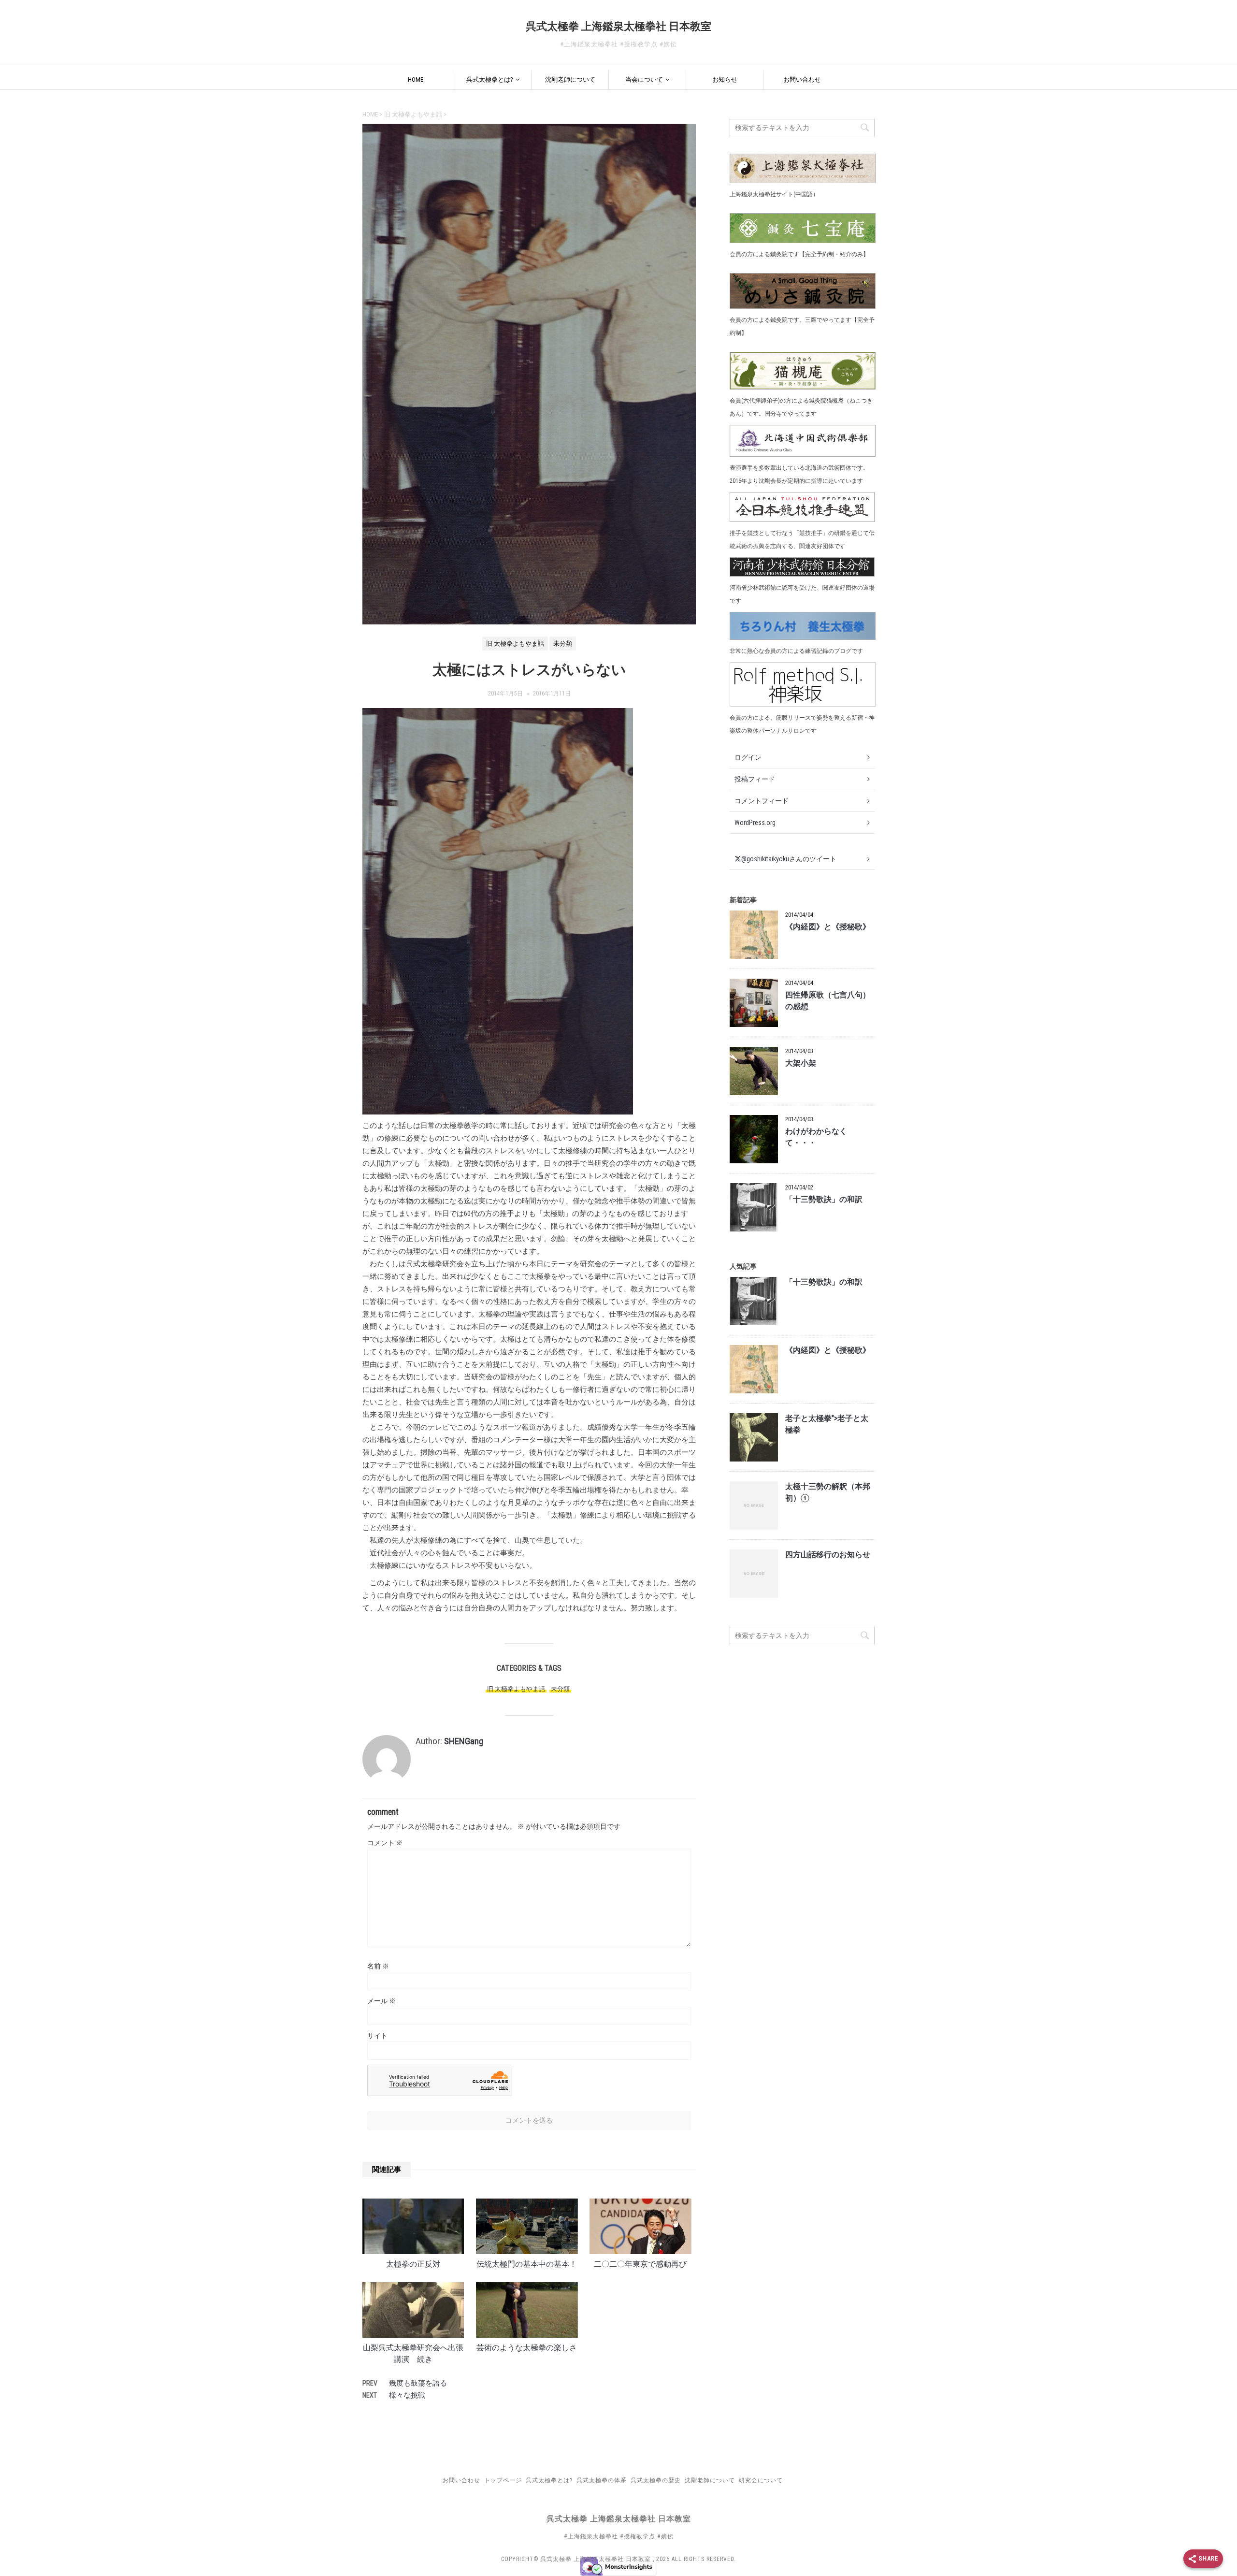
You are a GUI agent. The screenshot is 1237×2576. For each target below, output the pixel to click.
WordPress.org (755, 823)
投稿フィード (755, 779)
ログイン (748, 757)
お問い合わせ (802, 80)
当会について (644, 80)
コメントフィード (762, 801)
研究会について (761, 2480)
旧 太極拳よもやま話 (516, 1689)
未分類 (560, 1689)
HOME (416, 80)
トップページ (503, 2480)
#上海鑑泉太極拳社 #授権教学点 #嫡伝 (619, 2536)
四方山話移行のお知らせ (828, 1555)
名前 (378, 1966)
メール (381, 2001)
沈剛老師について (570, 80)
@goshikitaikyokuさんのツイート (789, 859)
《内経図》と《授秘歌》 (828, 927)
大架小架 (801, 1063)
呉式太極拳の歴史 (656, 2480)
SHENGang (464, 1741)
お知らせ (725, 80)
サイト (377, 2036)
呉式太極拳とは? (490, 80)
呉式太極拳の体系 (602, 2480)
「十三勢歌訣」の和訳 (824, 1200)
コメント (385, 1843)
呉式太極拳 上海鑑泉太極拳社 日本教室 (618, 26)
